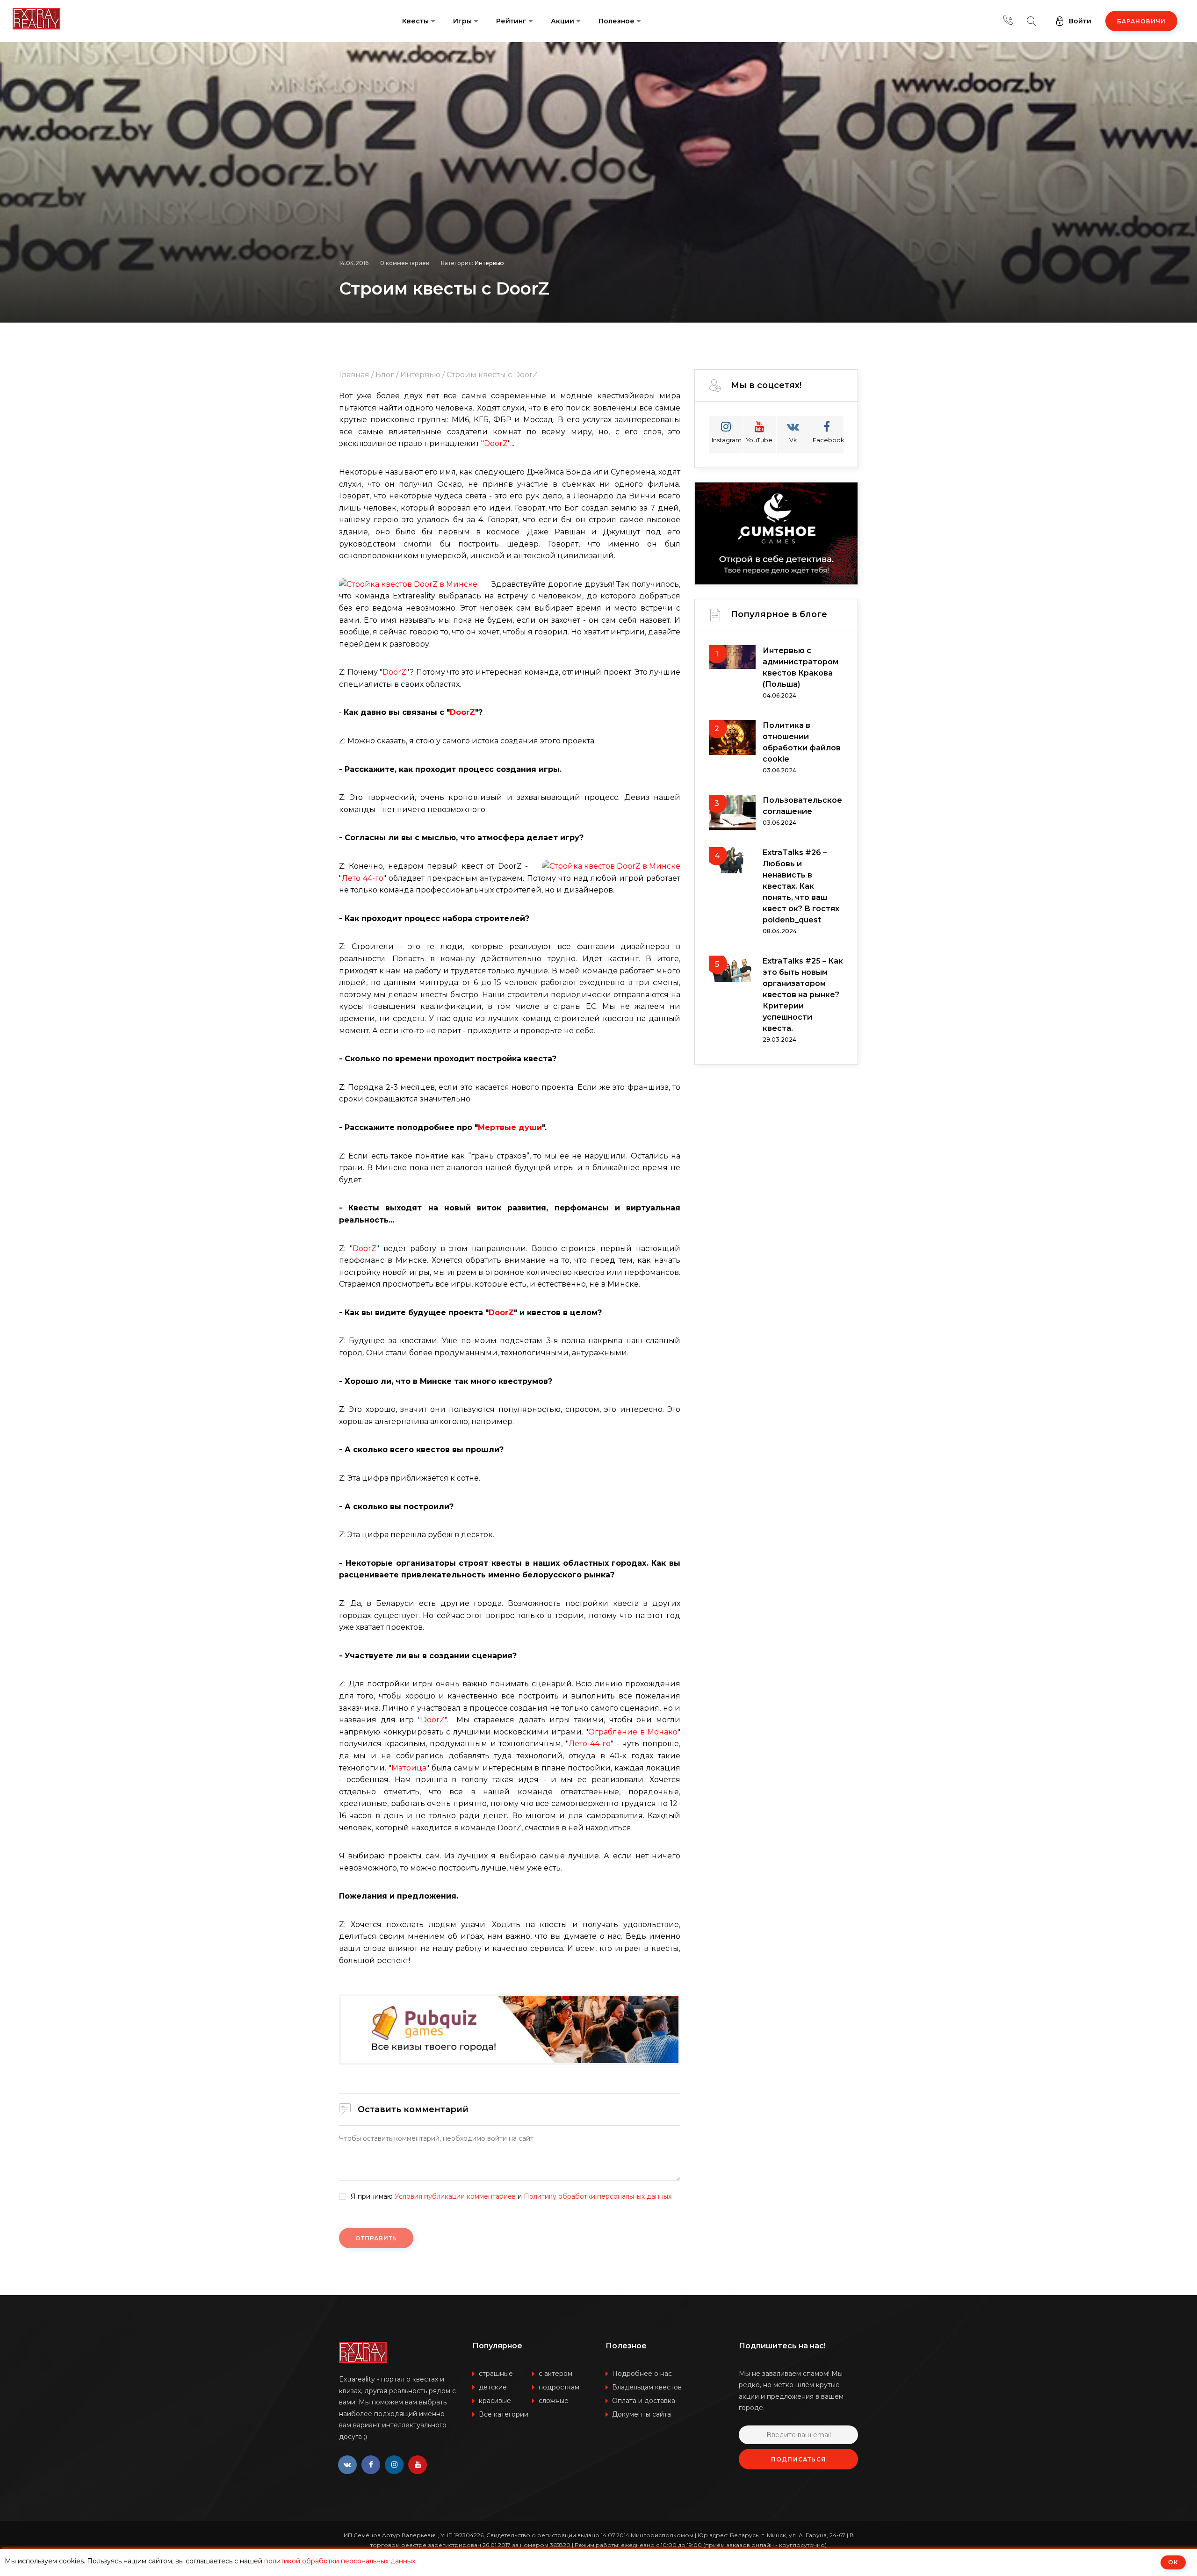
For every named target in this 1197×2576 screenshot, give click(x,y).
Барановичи (1141, 21)
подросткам (559, 2387)
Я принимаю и (511, 2197)
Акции (562, 21)
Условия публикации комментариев (455, 2196)
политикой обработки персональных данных (340, 2561)
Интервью (489, 263)
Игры (462, 21)
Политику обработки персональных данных (598, 2196)
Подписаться (798, 2459)
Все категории (504, 2414)
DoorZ (496, 443)
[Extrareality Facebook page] (371, 2465)
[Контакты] (1008, 21)
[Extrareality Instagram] (394, 2465)
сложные (554, 2401)
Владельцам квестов (647, 2387)
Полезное (617, 21)
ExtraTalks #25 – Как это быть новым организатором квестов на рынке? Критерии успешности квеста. (803, 995)
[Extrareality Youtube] (418, 2465)
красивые (495, 2401)
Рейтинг (511, 21)
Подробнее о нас (642, 2374)
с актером (555, 2374)
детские (493, 2387)
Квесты (415, 21)
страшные (496, 2374)
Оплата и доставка (644, 2401)
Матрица (409, 1768)
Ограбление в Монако (633, 1732)
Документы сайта (642, 2414)
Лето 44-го (363, 878)
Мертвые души (510, 1127)
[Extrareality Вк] (347, 2465)
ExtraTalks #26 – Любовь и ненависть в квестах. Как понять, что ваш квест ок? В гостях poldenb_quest (801, 886)
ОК (1173, 2562)
